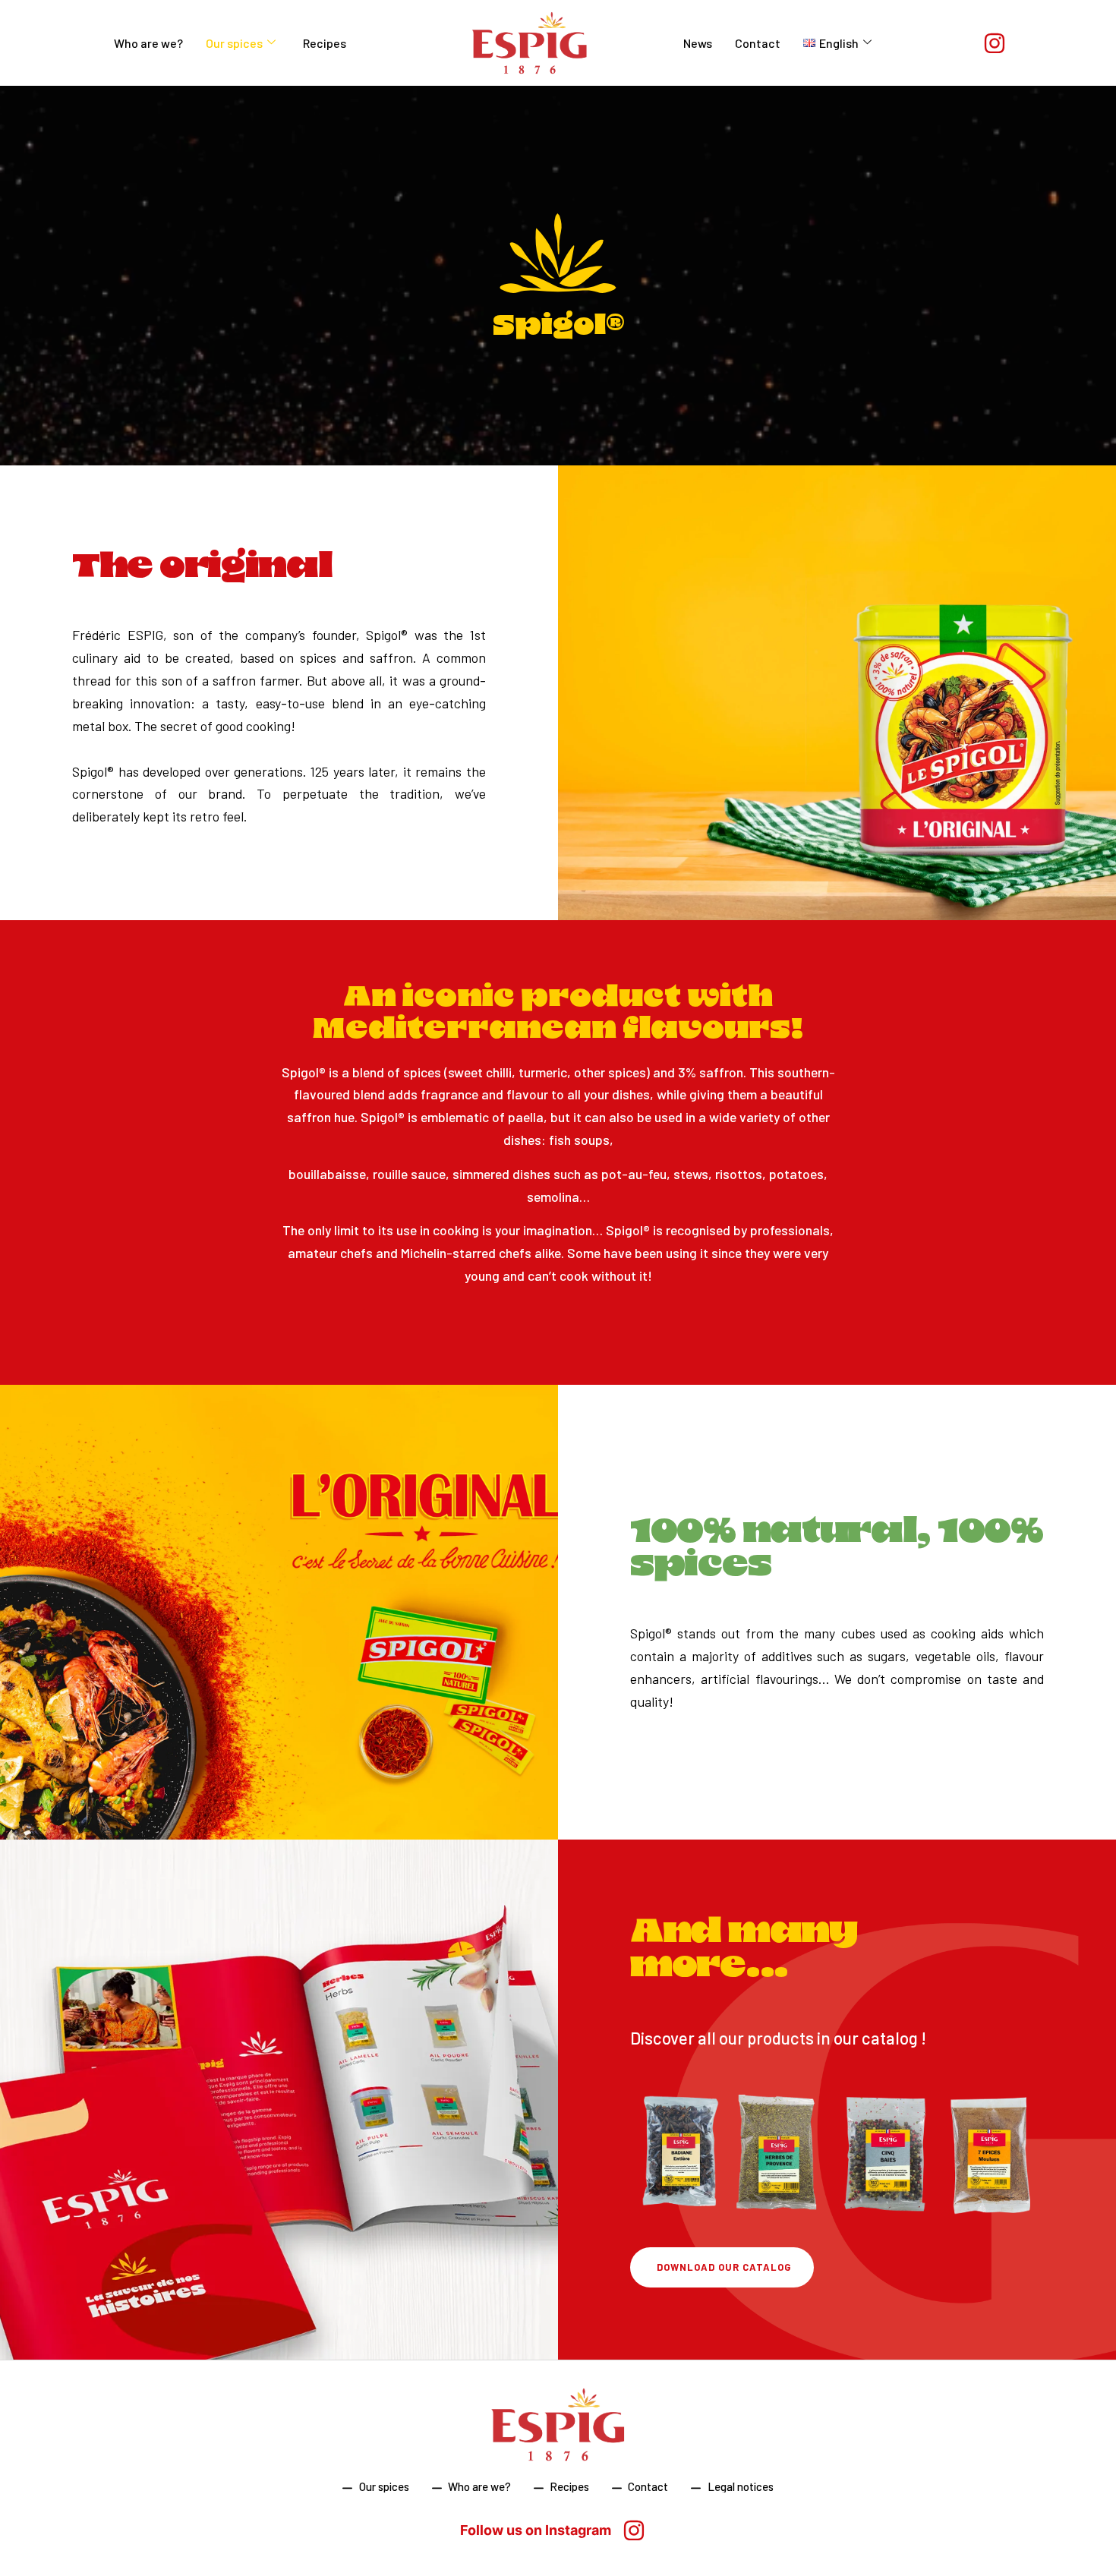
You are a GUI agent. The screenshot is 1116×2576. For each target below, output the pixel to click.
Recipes (325, 43)
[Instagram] (995, 43)
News (698, 43)
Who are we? (148, 43)
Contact (758, 43)
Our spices (234, 43)
